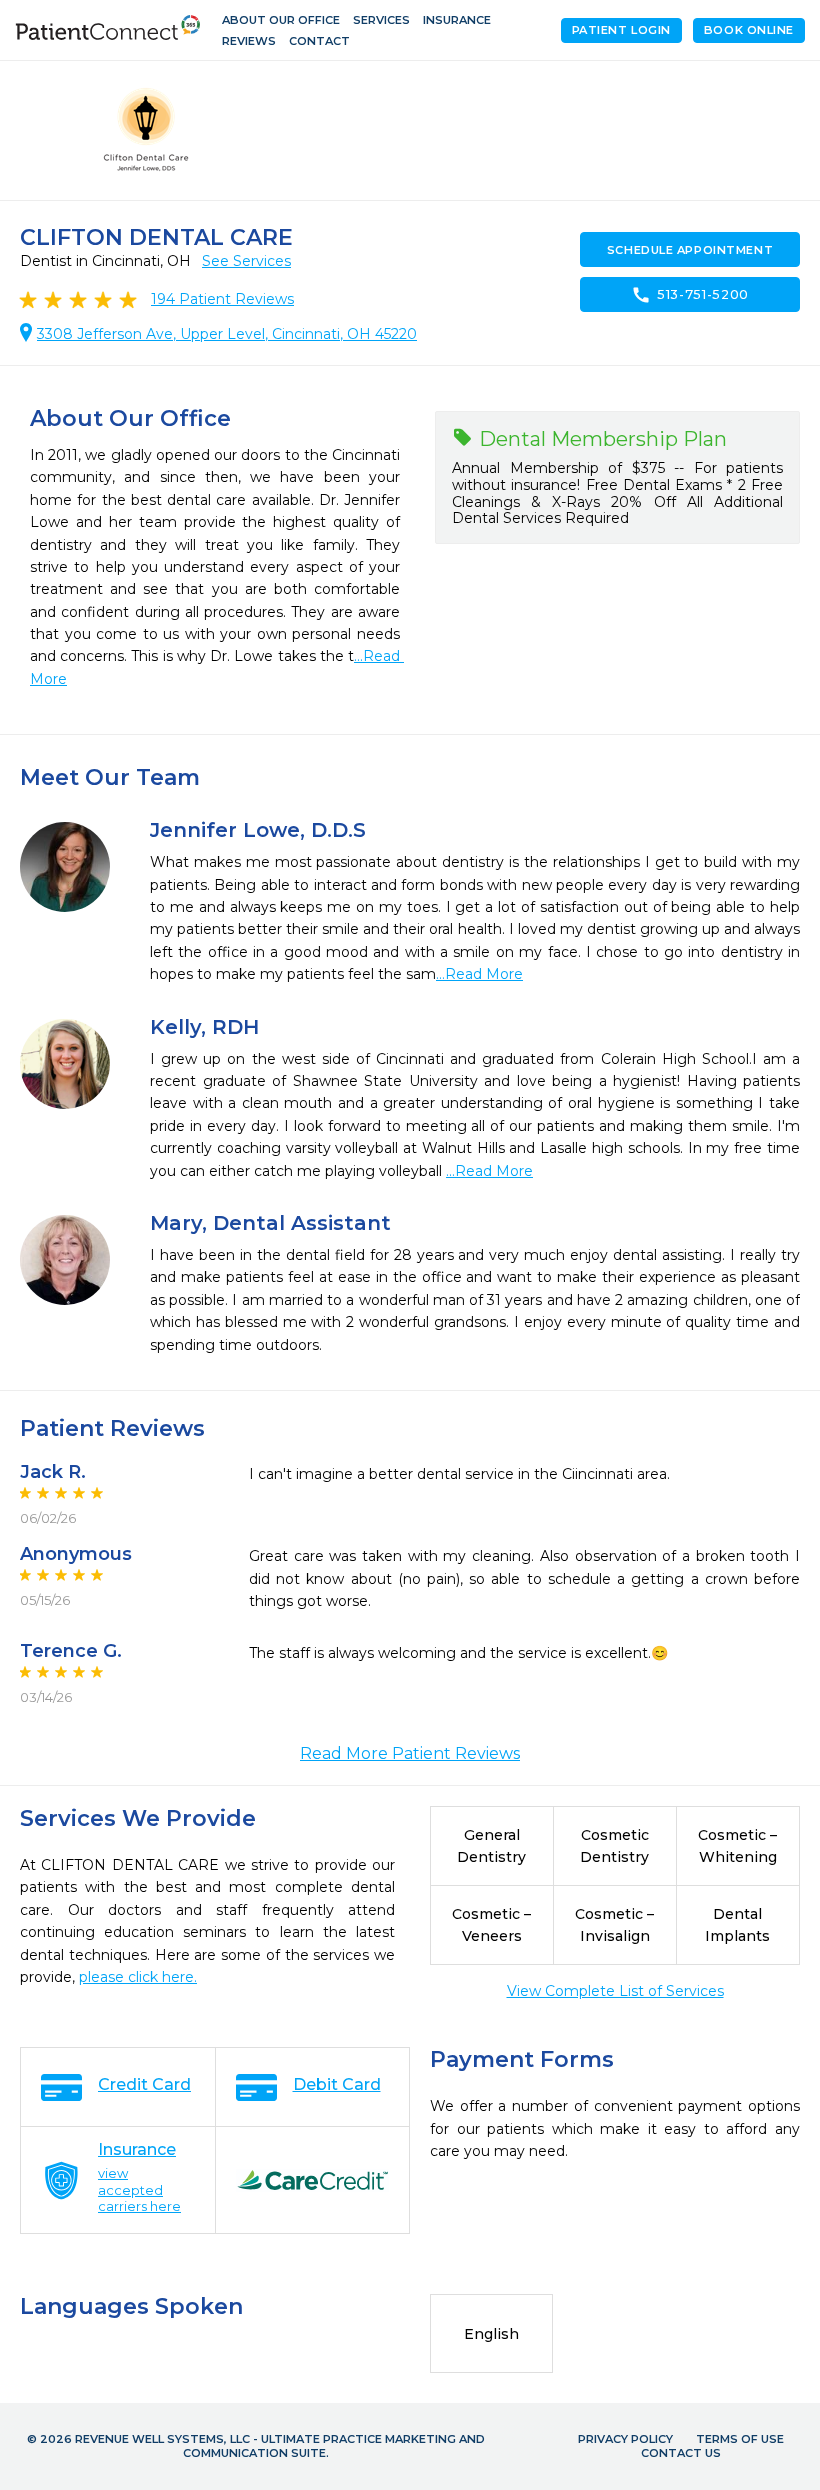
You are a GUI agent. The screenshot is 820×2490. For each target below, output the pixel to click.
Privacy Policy (625, 2439)
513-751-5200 (690, 295)
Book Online (749, 30)
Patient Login (621, 30)
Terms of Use (740, 2439)
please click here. (138, 1977)
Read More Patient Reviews (410, 1753)
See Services (246, 261)
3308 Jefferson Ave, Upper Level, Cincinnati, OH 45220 (227, 334)
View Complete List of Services (615, 1991)
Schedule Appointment (690, 250)
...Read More (479, 974)
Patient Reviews (222, 299)
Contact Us (681, 2453)
